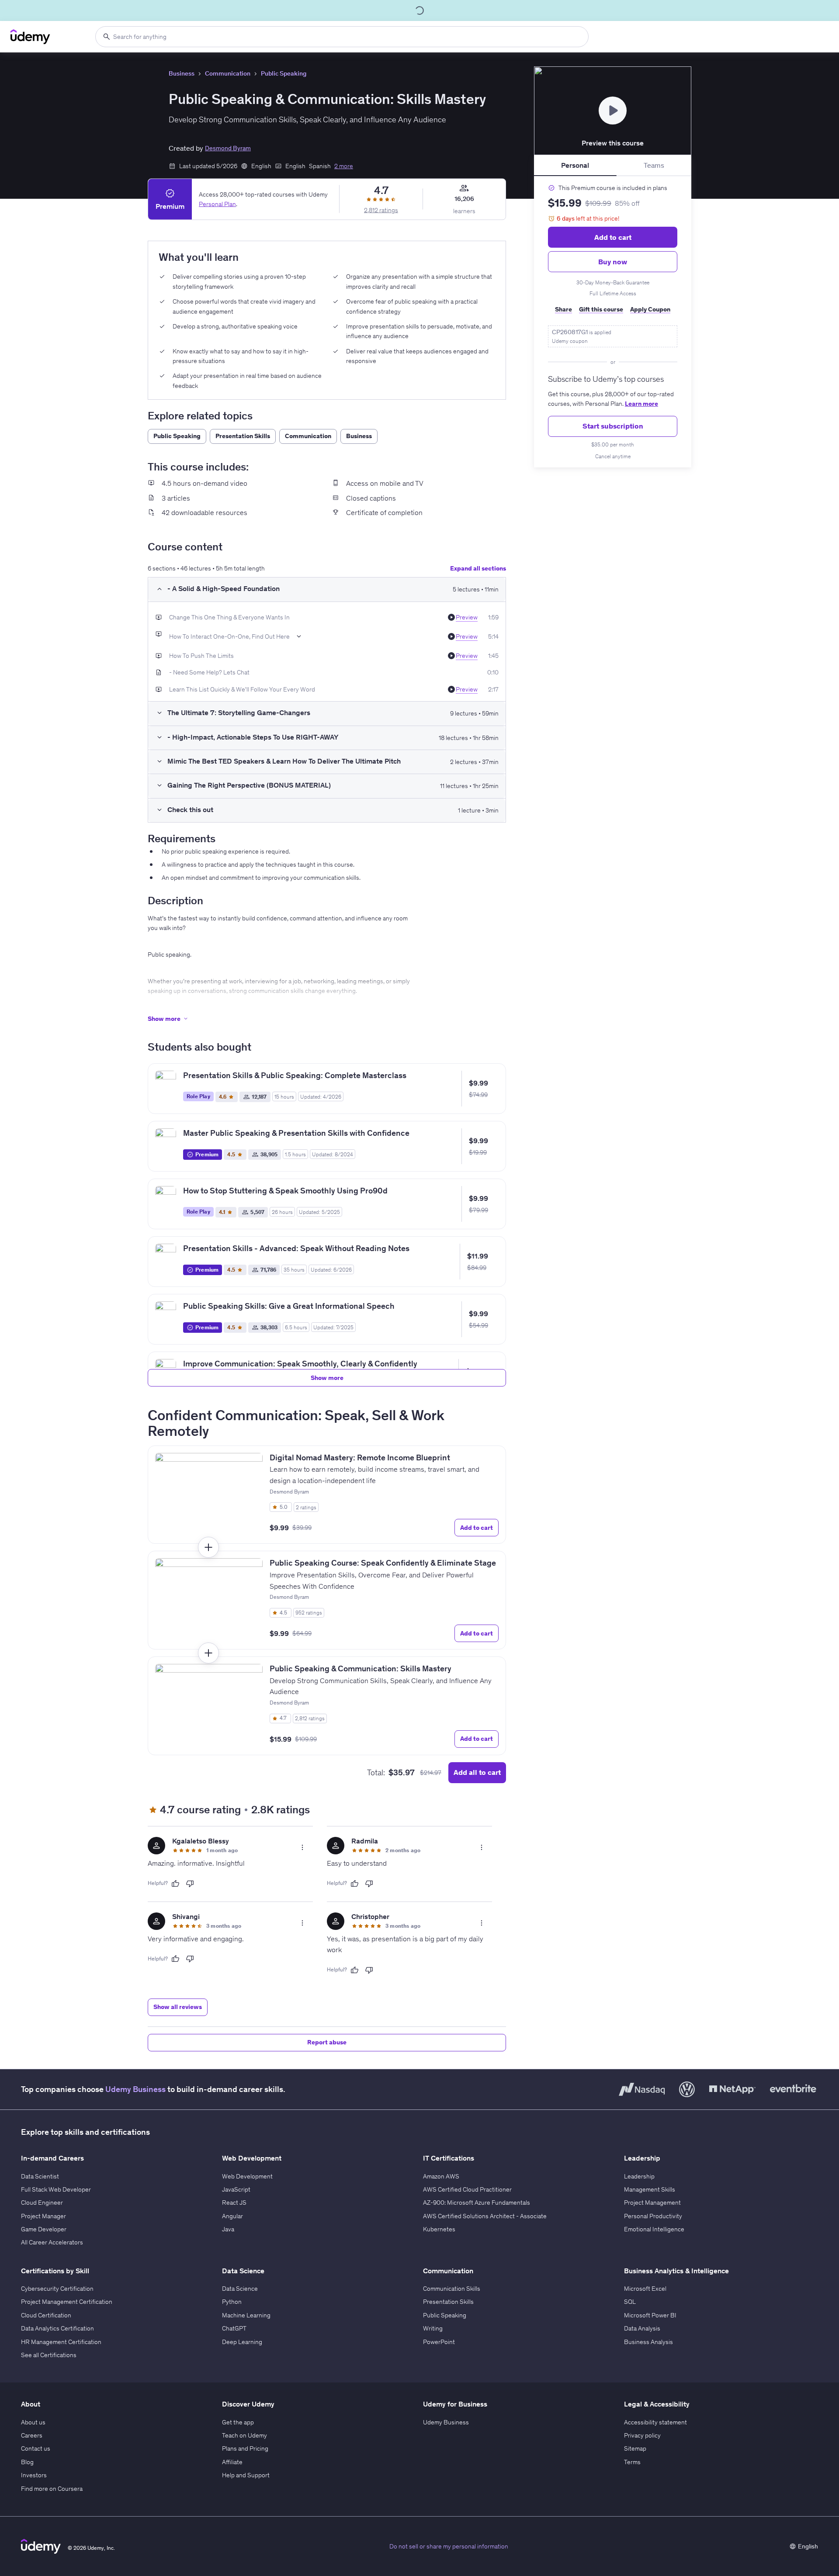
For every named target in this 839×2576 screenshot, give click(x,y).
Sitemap (635, 2448)
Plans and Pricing (245, 2448)
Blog (27, 2462)
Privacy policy (642, 2435)
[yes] (175, 1884)
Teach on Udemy (244, 2435)
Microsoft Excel (645, 2289)
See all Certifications (49, 2355)
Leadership (639, 2176)
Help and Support (246, 2475)
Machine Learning (246, 2315)
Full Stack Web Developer (56, 2189)
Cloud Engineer (42, 2203)
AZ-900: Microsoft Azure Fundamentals (477, 2203)
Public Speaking (284, 73)
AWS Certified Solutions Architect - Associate (485, 2216)
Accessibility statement (655, 2422)
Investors (34, 2475)
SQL (630, 2302)
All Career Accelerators (52, 2242)
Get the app (238, 2422)
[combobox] (342, 37)
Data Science (240, 2289)
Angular (232, 2216)
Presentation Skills (448, 2302)
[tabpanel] (613, 322)
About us (33, 2422)
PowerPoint (439, 2342)
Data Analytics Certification (57, 2328)
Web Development (247, 2176)
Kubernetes (439, 2229)
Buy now (613, 262)
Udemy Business (135, 2089)
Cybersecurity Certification (57, 2289)
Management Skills (650, 2189)
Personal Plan (217, 204)
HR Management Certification (61, 2342)
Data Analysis (642, 2328)
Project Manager (43, 2216)
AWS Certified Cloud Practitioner (467, 2189)
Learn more (641, 404)
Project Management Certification (67, 2302)
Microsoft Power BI (650, 2315)
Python (232, 2302)
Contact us (36, 2448)
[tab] (575, 166)
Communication (228, 73)
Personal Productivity (653, 2216)
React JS (234, 2203)
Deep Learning (242, 2342)
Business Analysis (648, 2342)
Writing (433, 2328)
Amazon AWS (441, 2176)
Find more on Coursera (52, 2489)
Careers (32, 2435)
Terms (632, 2462)
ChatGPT (234, 2328)
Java (228, 2229)
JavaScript (236, 2189)
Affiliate (232, 2462)
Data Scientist (40, 2176)
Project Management (652, 2203)
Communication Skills (452, 2289)
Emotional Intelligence (654, 2229)
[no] (190, 1884)
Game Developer (44, 2229)
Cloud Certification (46, 2315)
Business (182, 73)
